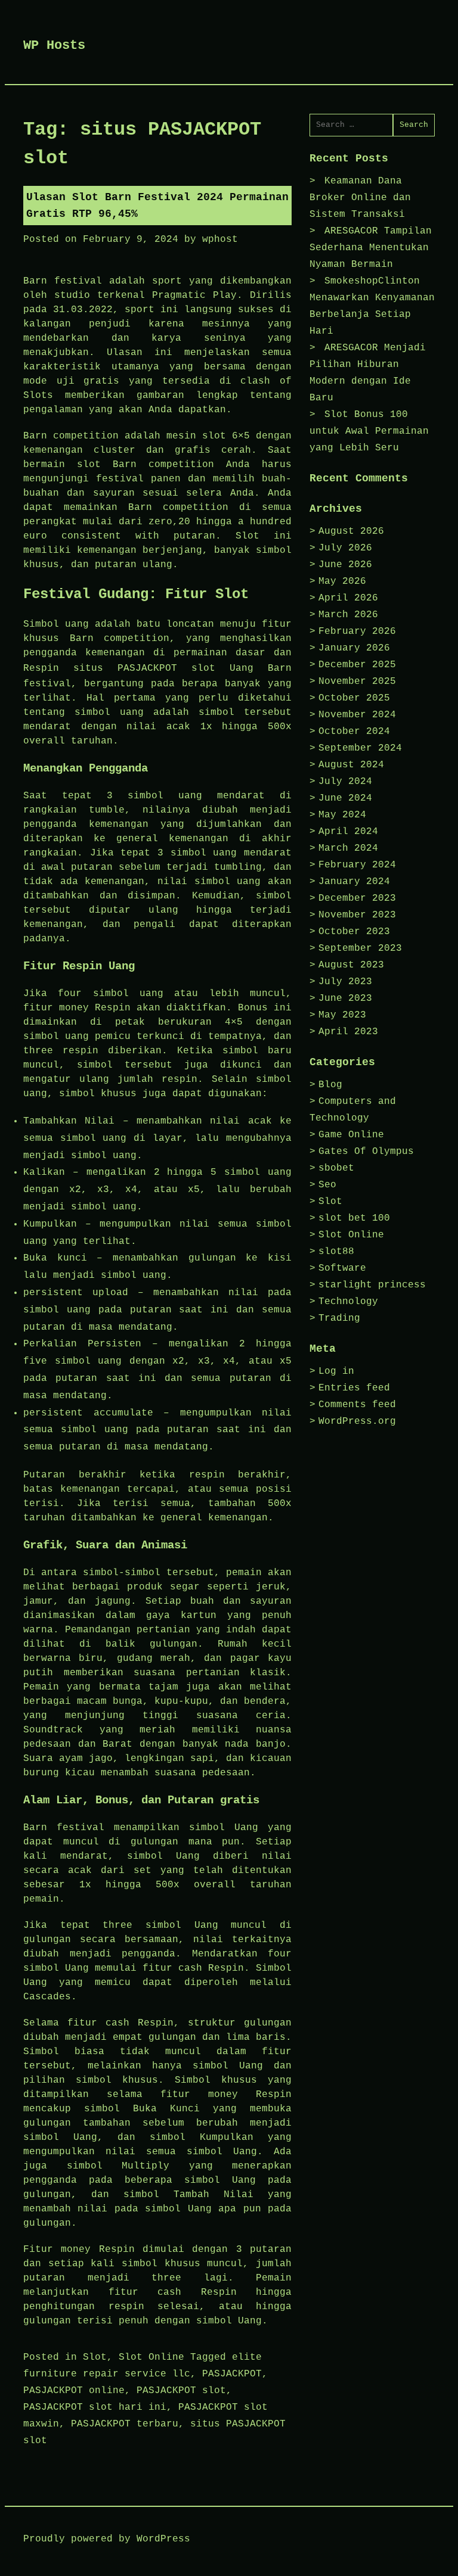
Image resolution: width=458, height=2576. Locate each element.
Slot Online (151, 2357)
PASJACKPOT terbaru (125, 2424)
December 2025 (357, 665)
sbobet (336, 1168)
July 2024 (345, 782)
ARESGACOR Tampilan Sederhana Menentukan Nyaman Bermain (371, 248)
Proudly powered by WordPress (107, 2539)
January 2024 (354, 882)
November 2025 (357, 682)
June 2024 (345, 798)
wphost (220, 239)
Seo (327, 1185)
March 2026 (348, 615)
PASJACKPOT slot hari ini (95, 2407)
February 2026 (357, 631)
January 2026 (354, 648)
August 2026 (351, 531)
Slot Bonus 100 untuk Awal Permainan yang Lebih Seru (369, 431)
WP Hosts (54, 46)
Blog (330, 1085)
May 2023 (342, 1015)
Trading (339, 1318)
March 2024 (348, 848)
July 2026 (345, 548)
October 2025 (354, 698)
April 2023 (348, 1032)
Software (342, 1268)
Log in (336, 1371)
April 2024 (348, 832)
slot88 (336, 1252)
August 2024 (351, 765)
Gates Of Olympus (366, 1152)
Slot (95, 2357)
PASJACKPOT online (74, 2391)
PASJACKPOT (232, 2374)
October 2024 (354, 732)
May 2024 (342, 815)
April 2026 (348, 598)
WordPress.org (357, 1421)
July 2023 (345, 982)
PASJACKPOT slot (181, 2391)
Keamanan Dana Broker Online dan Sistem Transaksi (360, 198)
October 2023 (354, 932)
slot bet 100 (354, 1218)
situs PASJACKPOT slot (144, 668)
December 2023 (357, 898)
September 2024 (360, 748)
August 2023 (351, 965)
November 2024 (357, 715)
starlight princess (372, 1285)
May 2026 (342, 581)
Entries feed (354, 1388)
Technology (348, 1302)
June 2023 (345, 998)
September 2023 (360, 948)
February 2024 (357, 865)
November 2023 (357, 915)
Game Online (351, 1135)
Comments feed (357, 1405)
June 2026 (345, 565)
